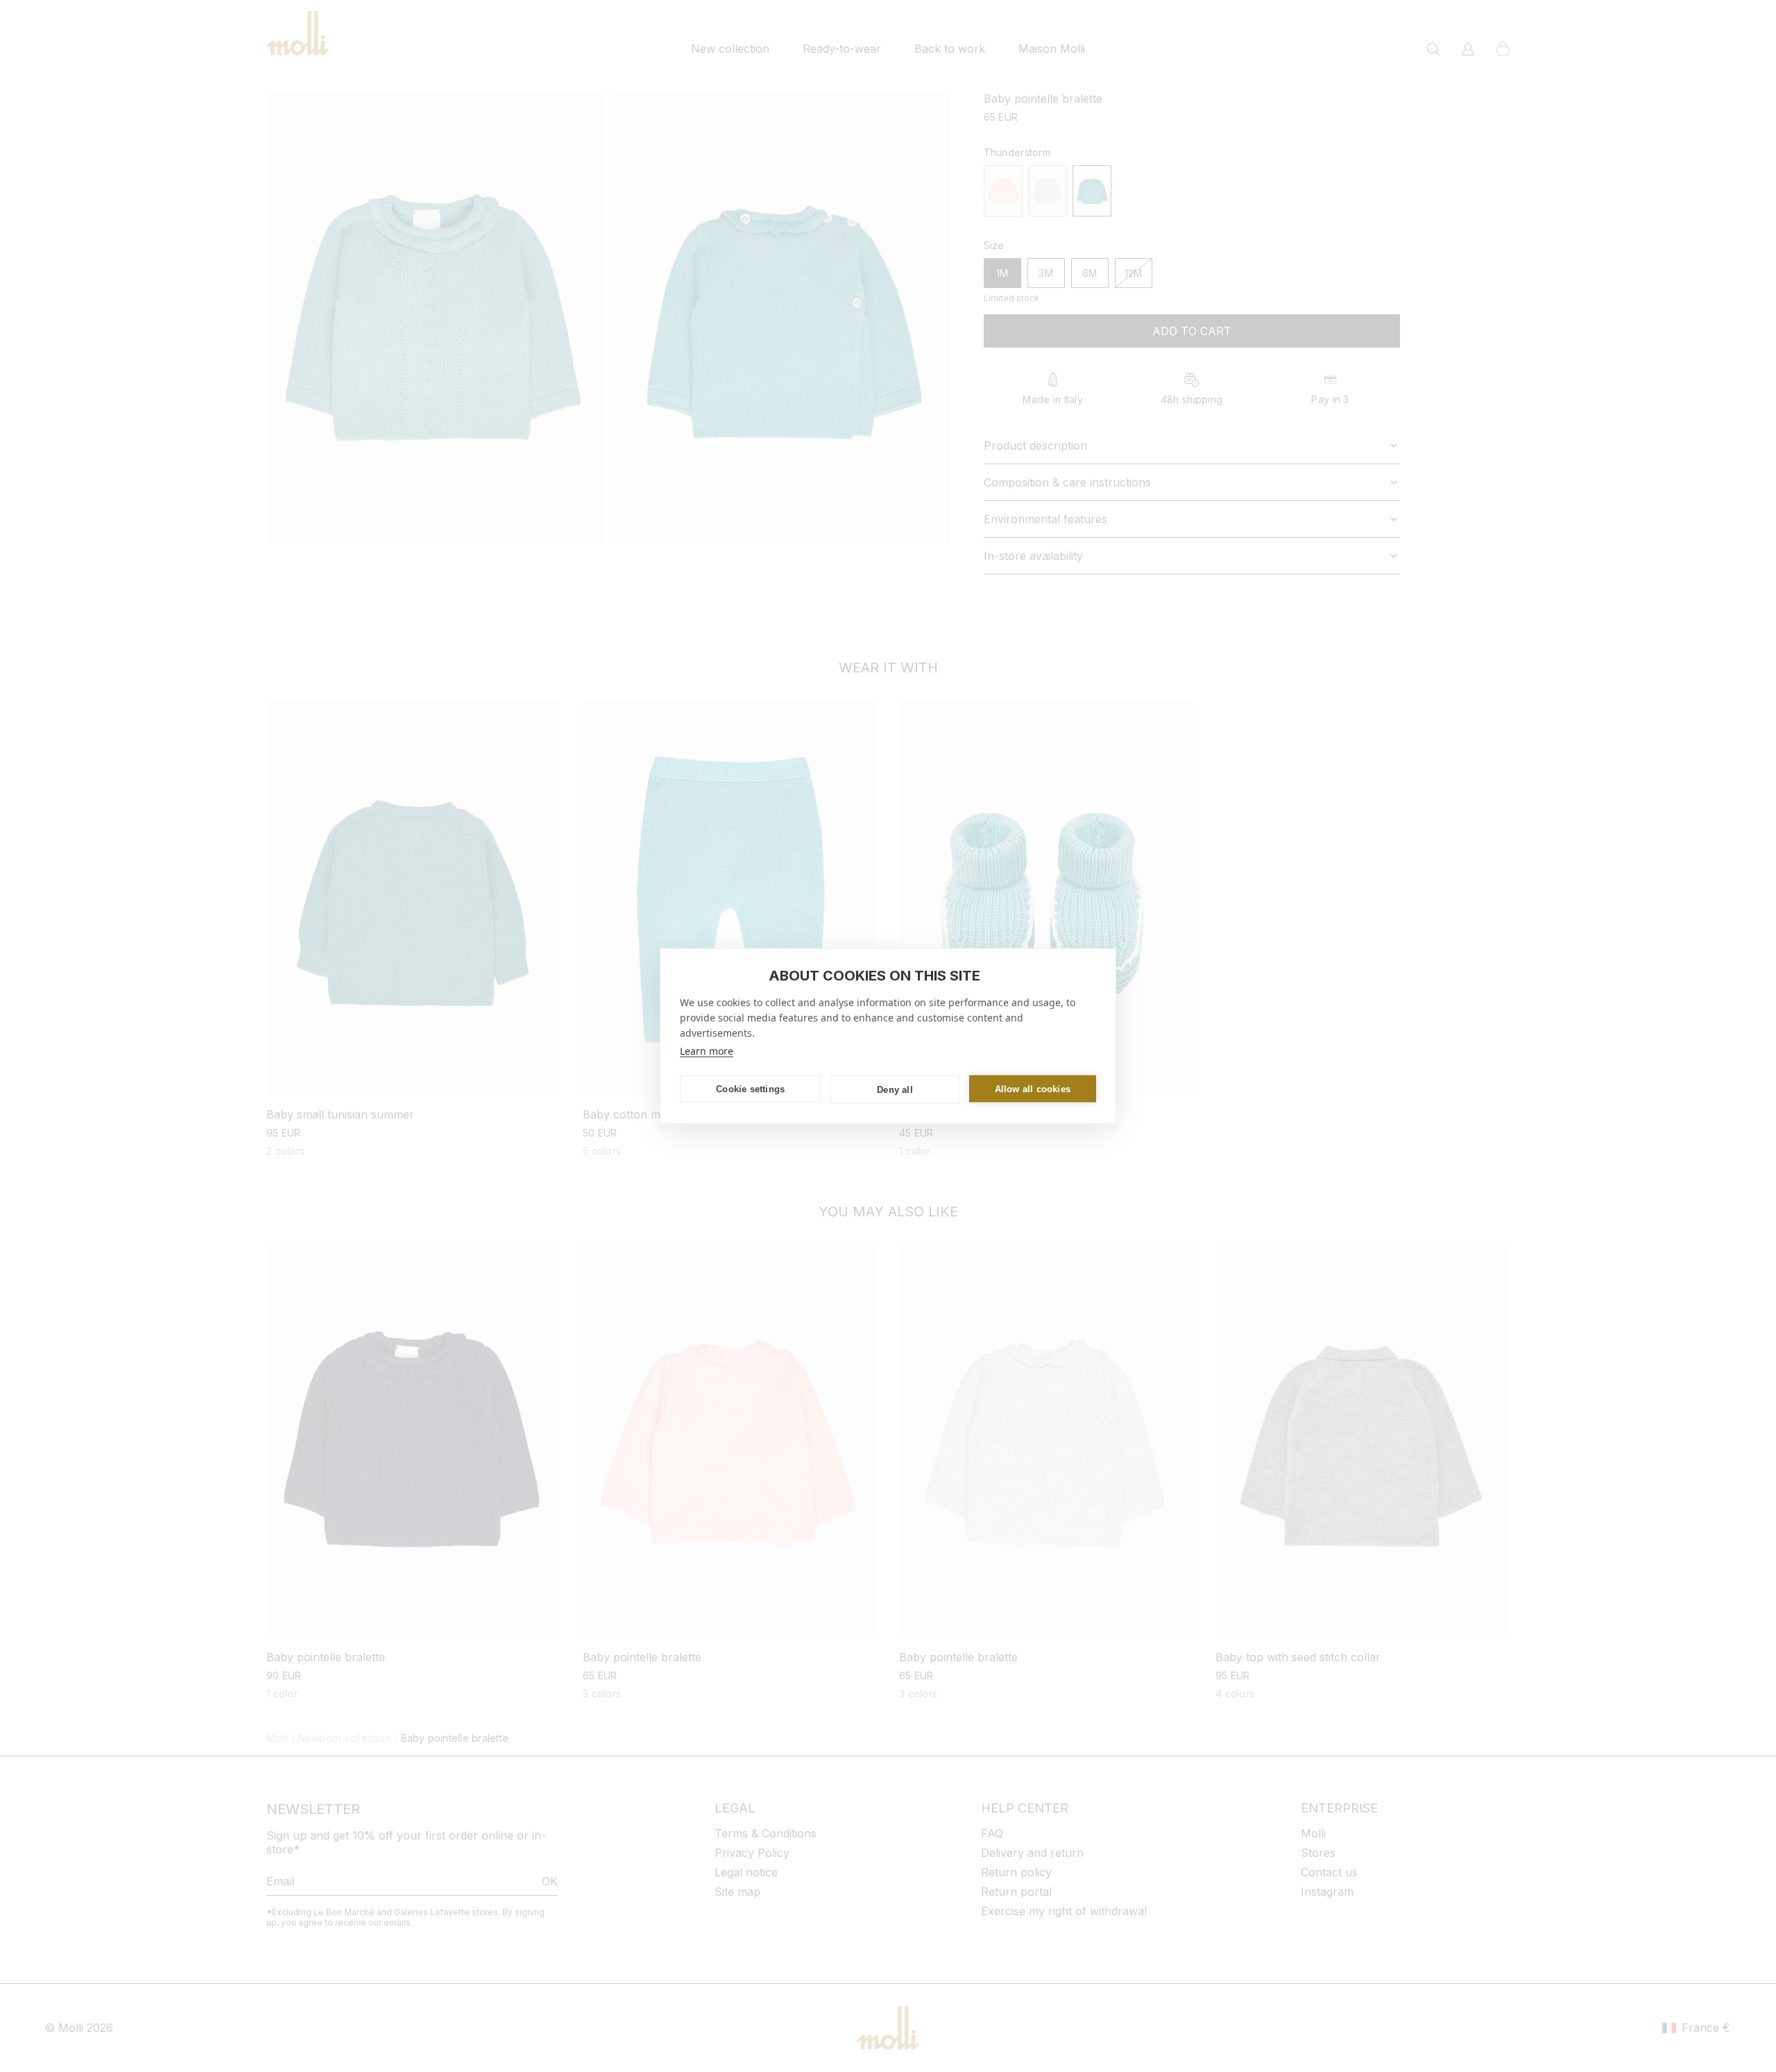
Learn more (707, 1051)
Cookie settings (750, 1088)
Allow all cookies (1033, 1088)
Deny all (895, 1089)
